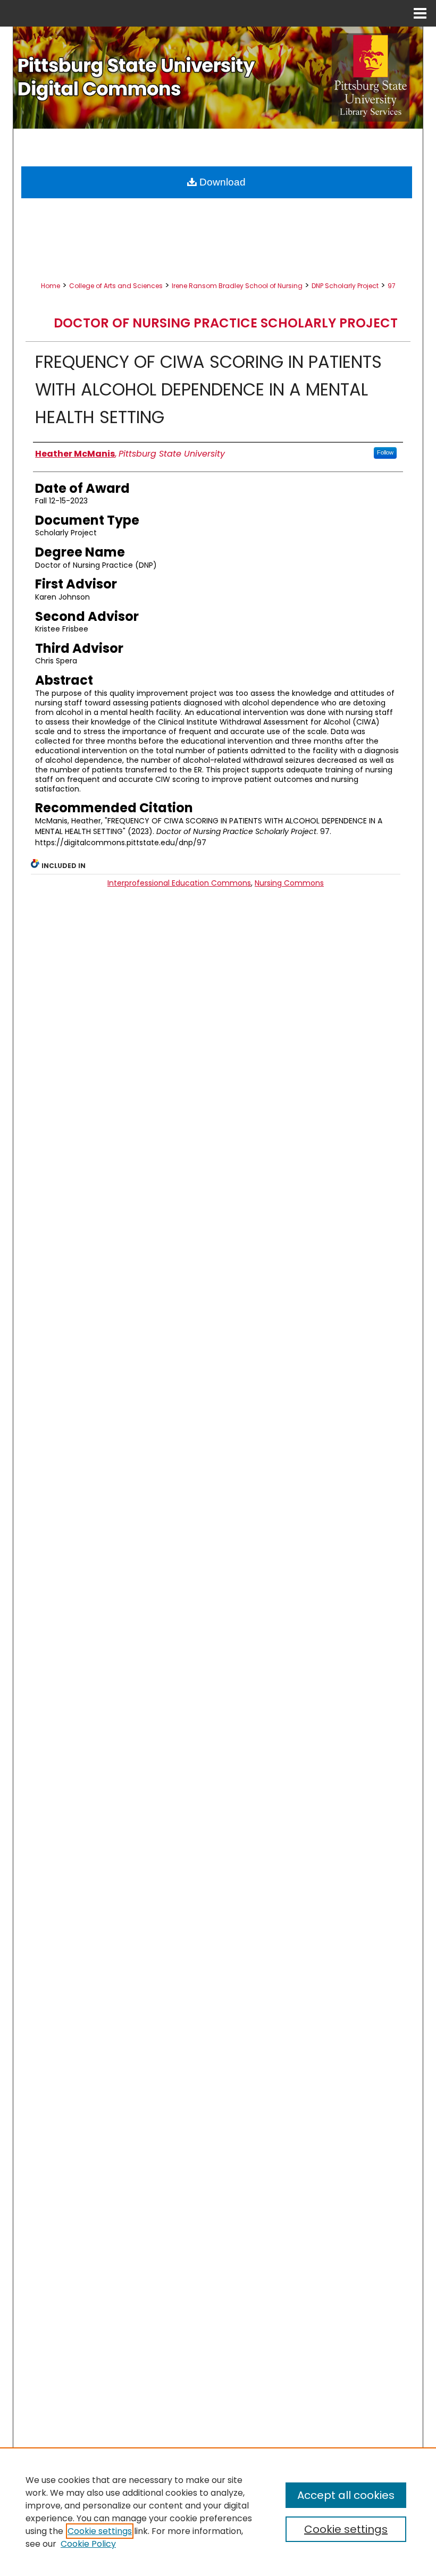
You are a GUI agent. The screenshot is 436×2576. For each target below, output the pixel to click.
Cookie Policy (88, 2544)
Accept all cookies (346, 2495)
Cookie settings (100, 2531)
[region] (218, 2512)
